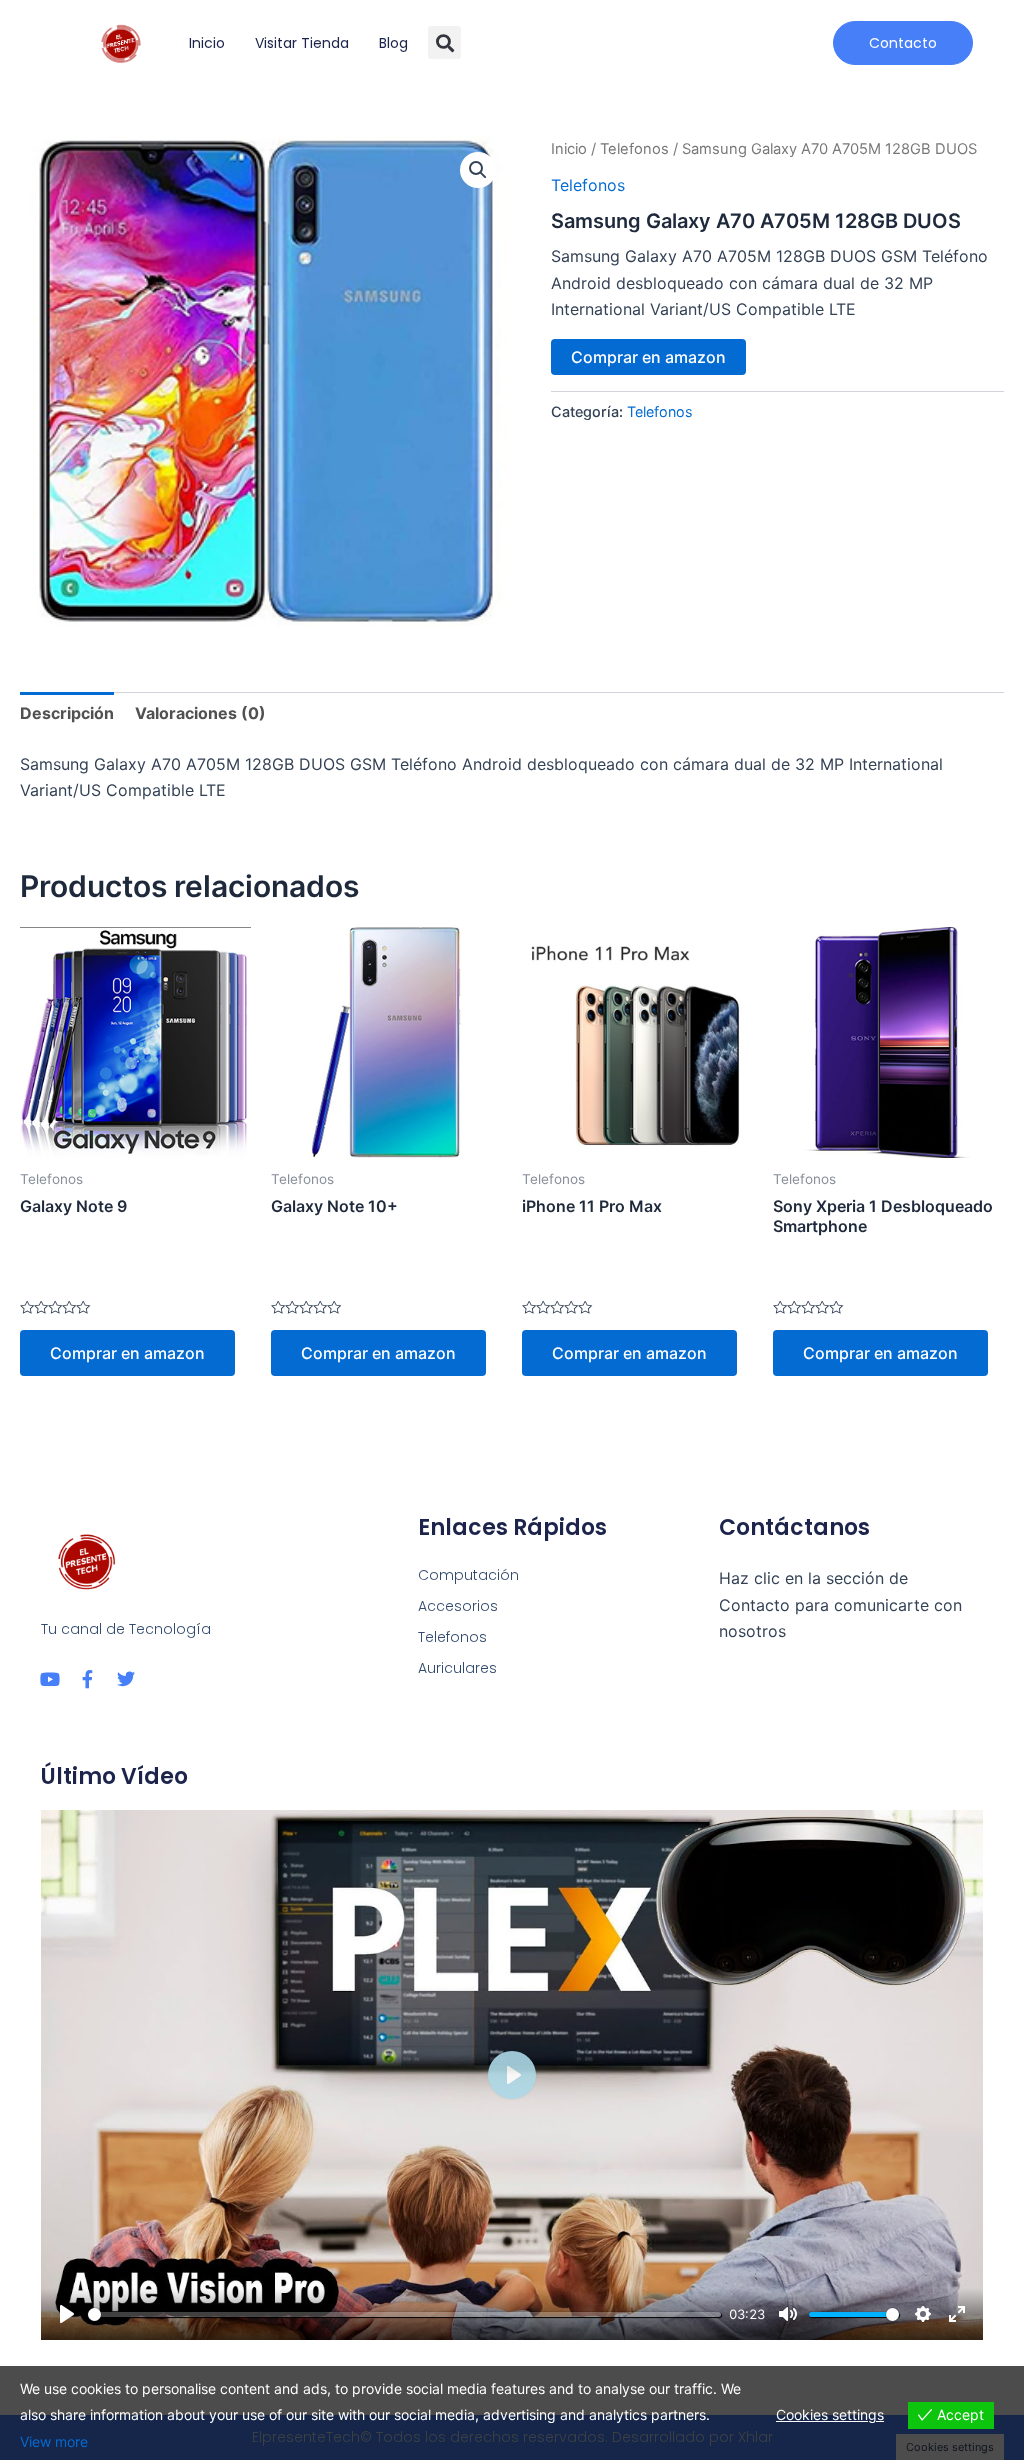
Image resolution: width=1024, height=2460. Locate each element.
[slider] (404, 2314)
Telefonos (634, 149)
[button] (444, 42)
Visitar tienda (302, 43)
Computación (468, 1575)
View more (54, 2441)
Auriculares (457, 1668)
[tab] (67, 713)
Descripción (67, 713)
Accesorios (458, 1606)
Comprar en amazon (648, 357)
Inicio (207, 43)
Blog (393, 43)
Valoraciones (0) (200, 713)
